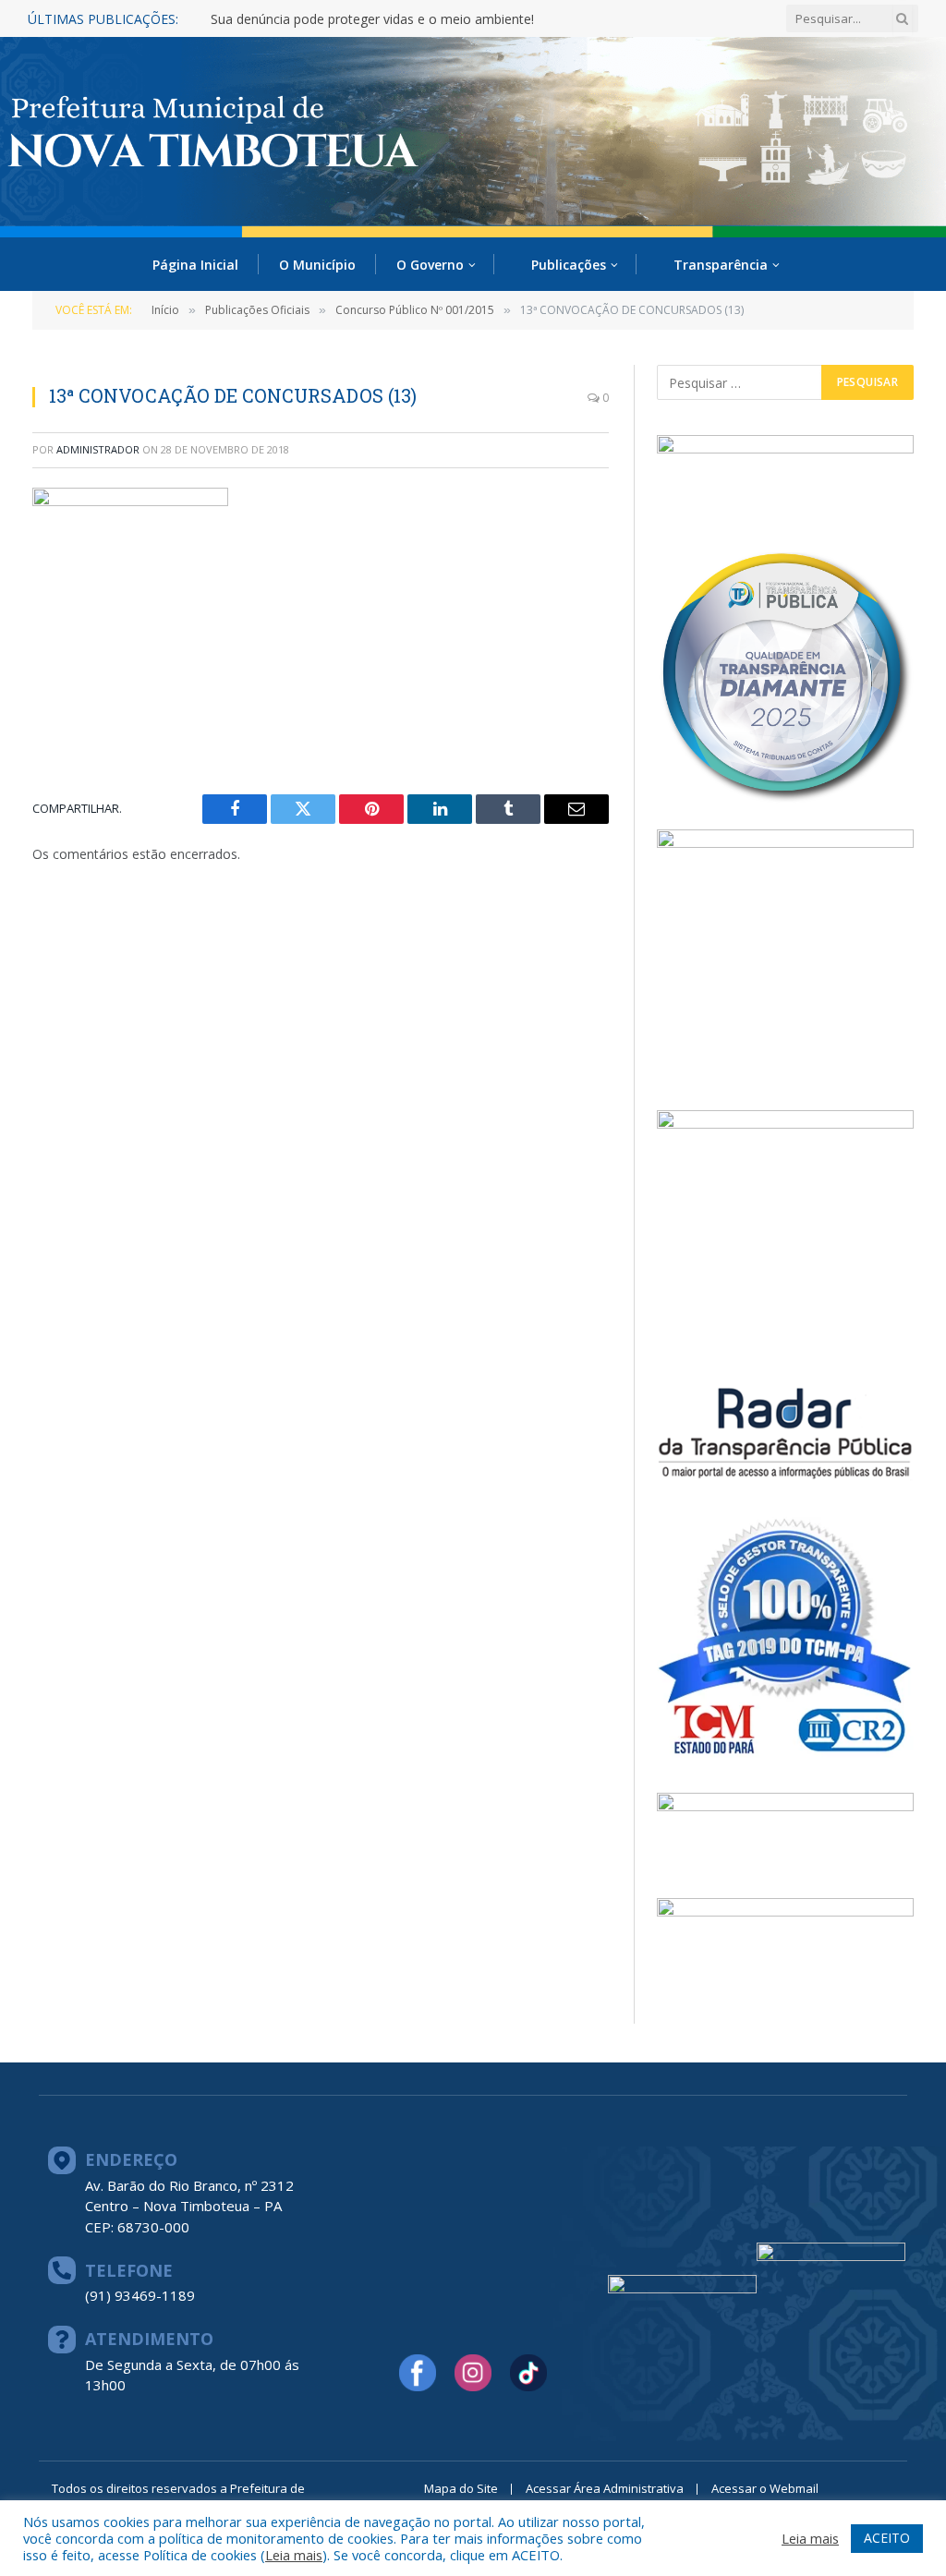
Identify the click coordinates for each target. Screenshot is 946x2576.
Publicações (569, 265)
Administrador (98, 449)
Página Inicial (195, 265)
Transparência (721, 265)
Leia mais (294, 2555)
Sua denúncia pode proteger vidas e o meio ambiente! (372, 19)
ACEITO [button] (887, 2538)
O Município (317, 265)
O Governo (430, 265)
